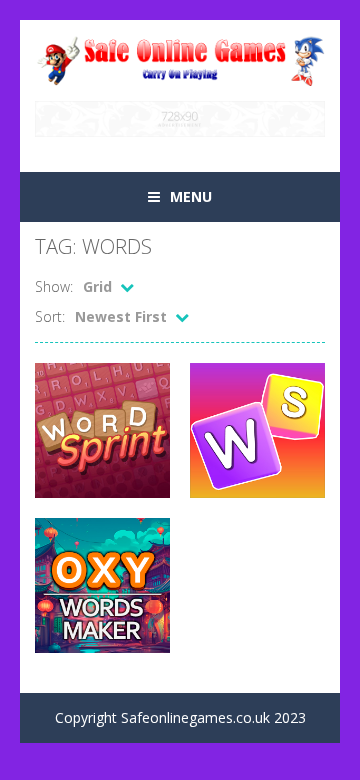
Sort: (50, 316)
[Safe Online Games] (180, 58)
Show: (54, 286)
